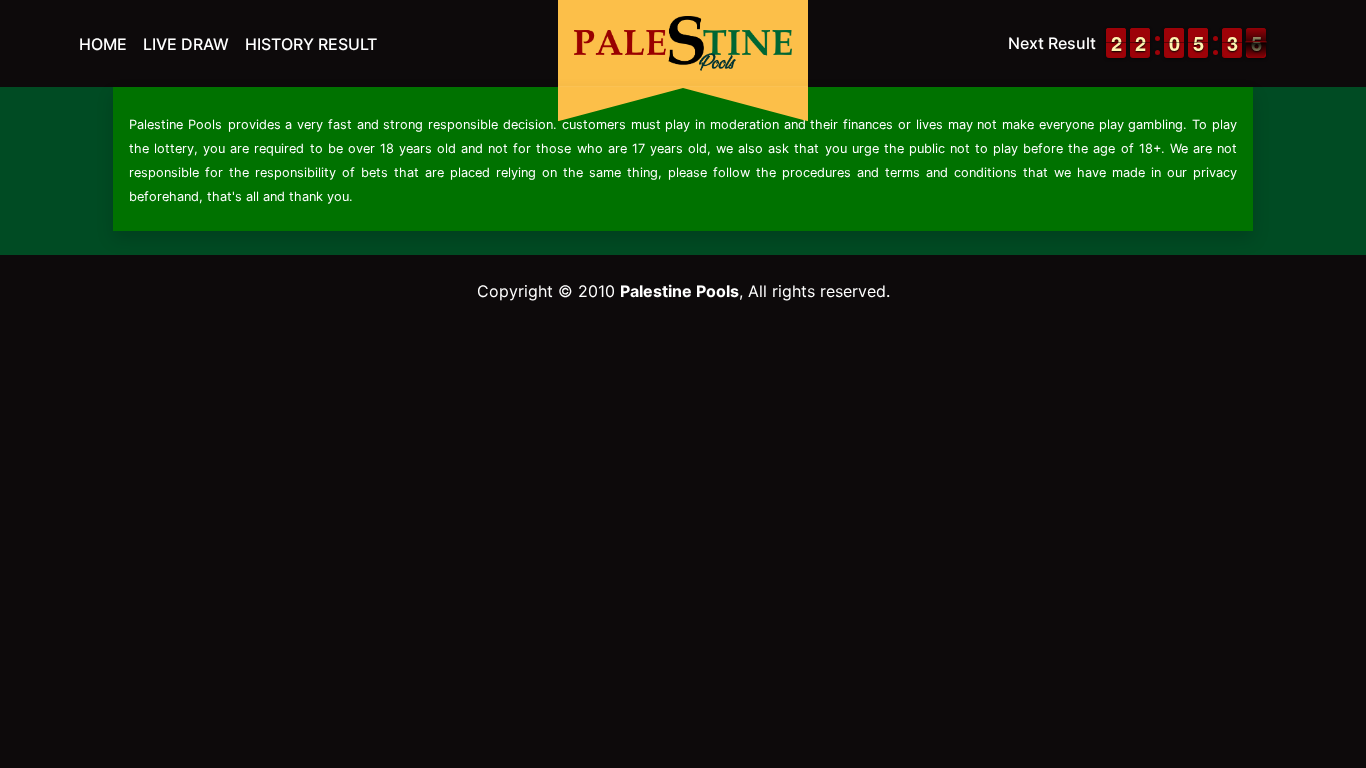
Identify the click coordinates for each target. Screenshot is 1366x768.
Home (103, 44)
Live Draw (186, 44)
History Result (311, 44)
